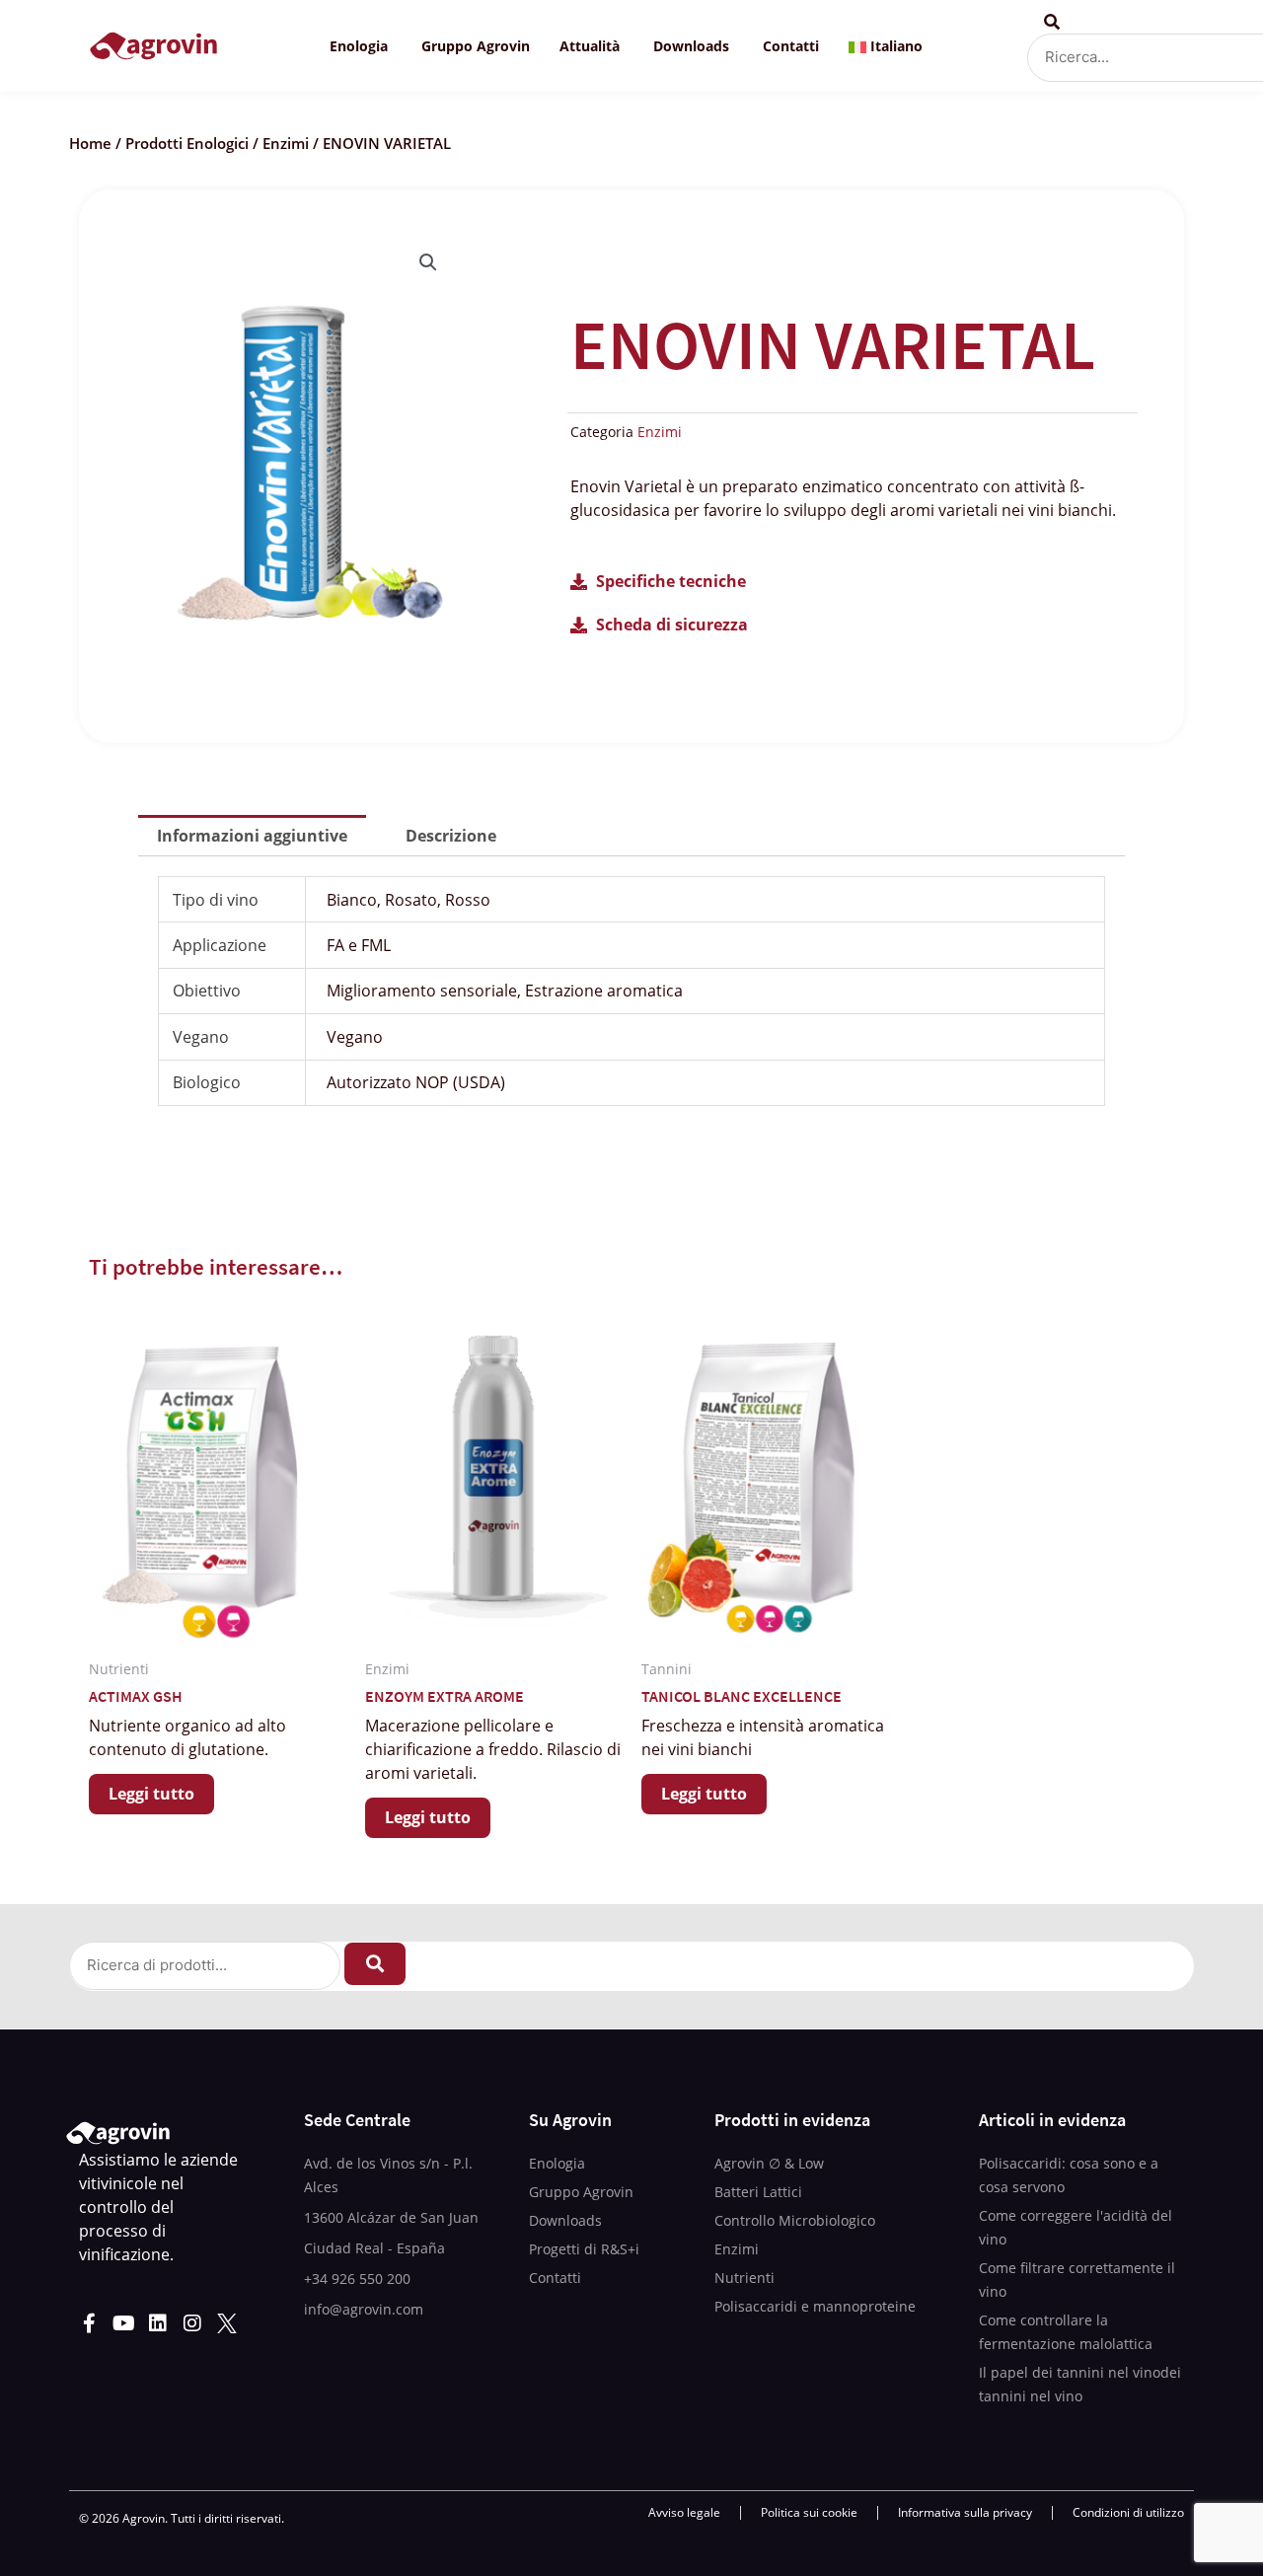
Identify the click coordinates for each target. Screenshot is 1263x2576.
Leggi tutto (151, 1794)
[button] (428, 262)
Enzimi (286, 143)
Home (90, 143)
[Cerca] (375, 1964)
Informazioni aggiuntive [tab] (252, 836)
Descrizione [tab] (451, 836)
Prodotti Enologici (187, 143)
